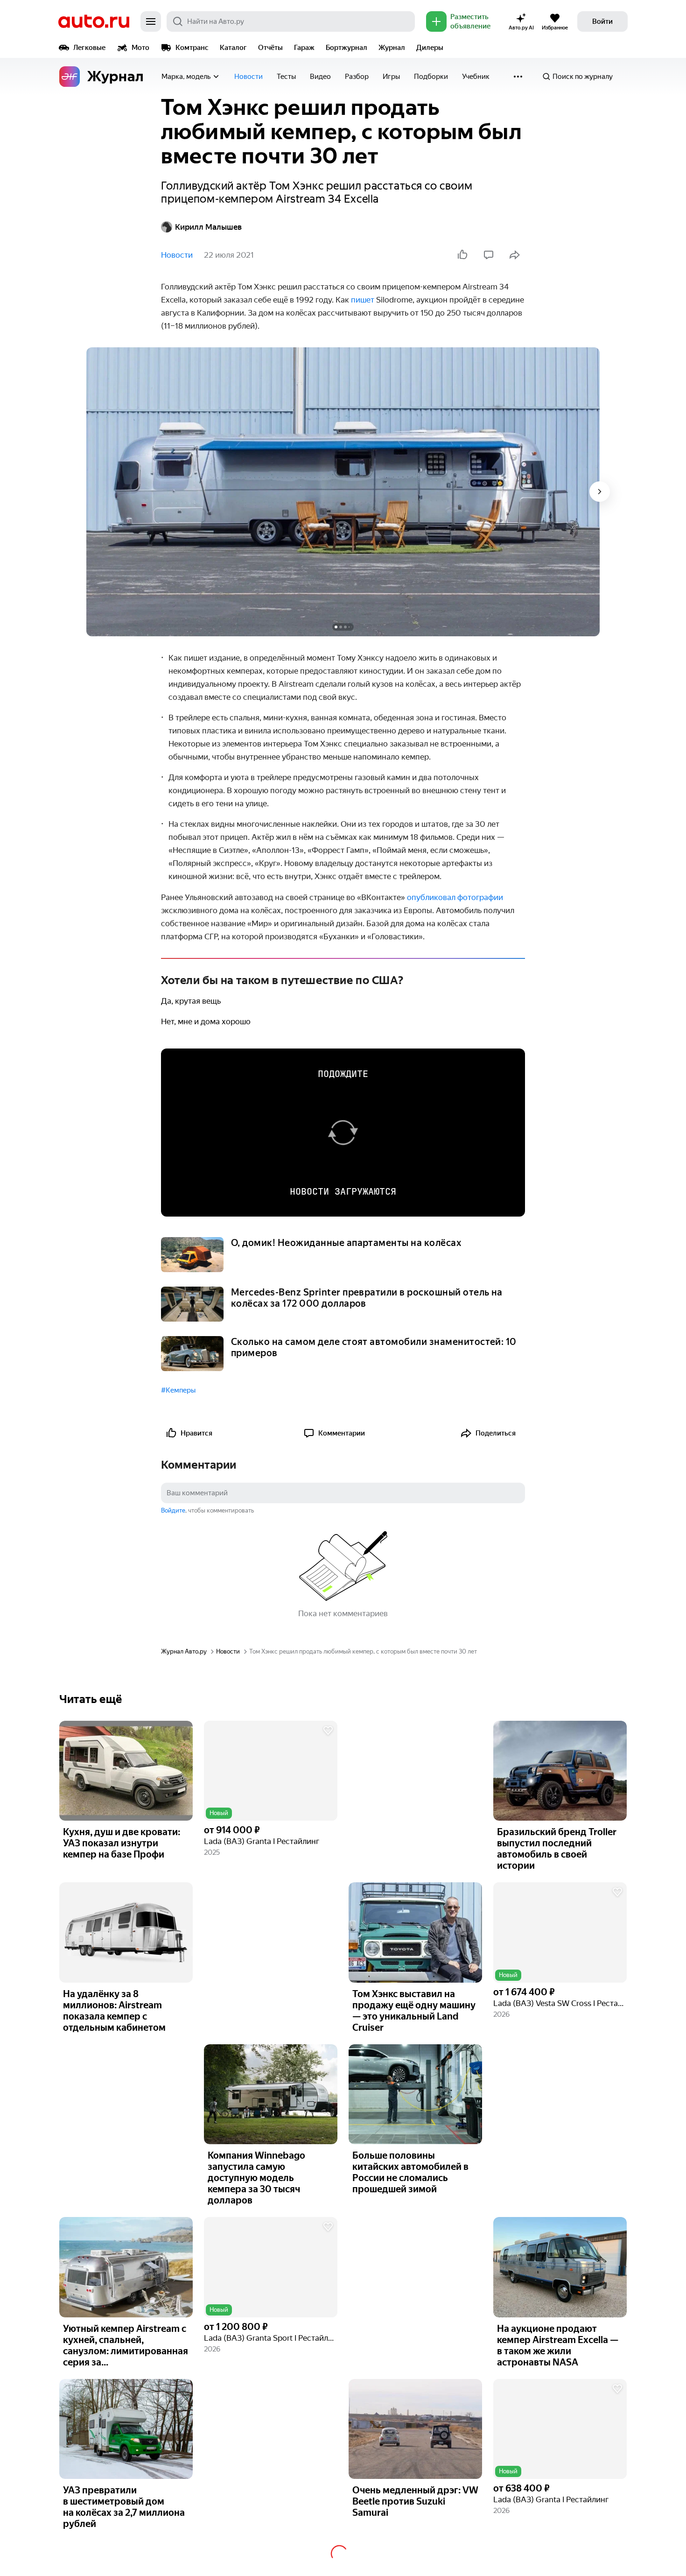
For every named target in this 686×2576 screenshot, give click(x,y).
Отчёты (270, 48)
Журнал (392, 48)
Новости (248, 77)
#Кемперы (178, 1390)
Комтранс (192, 48)
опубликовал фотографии (455, 897)
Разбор (357, 77)
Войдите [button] (173, 1510)
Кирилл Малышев (208, 227)
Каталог (233, 48)
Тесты (286, 77)
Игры (391, 77)
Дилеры (430, 48)
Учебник (476, 77)
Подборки (431, 77)
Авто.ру (94, 21)
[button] (271, 1771)
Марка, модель (186, 77)
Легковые (89, 48)
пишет (363, 300)
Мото (140, 48)
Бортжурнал (346, 48)
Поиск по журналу (583, 77)
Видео (320, 77)
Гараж (304, 48)
